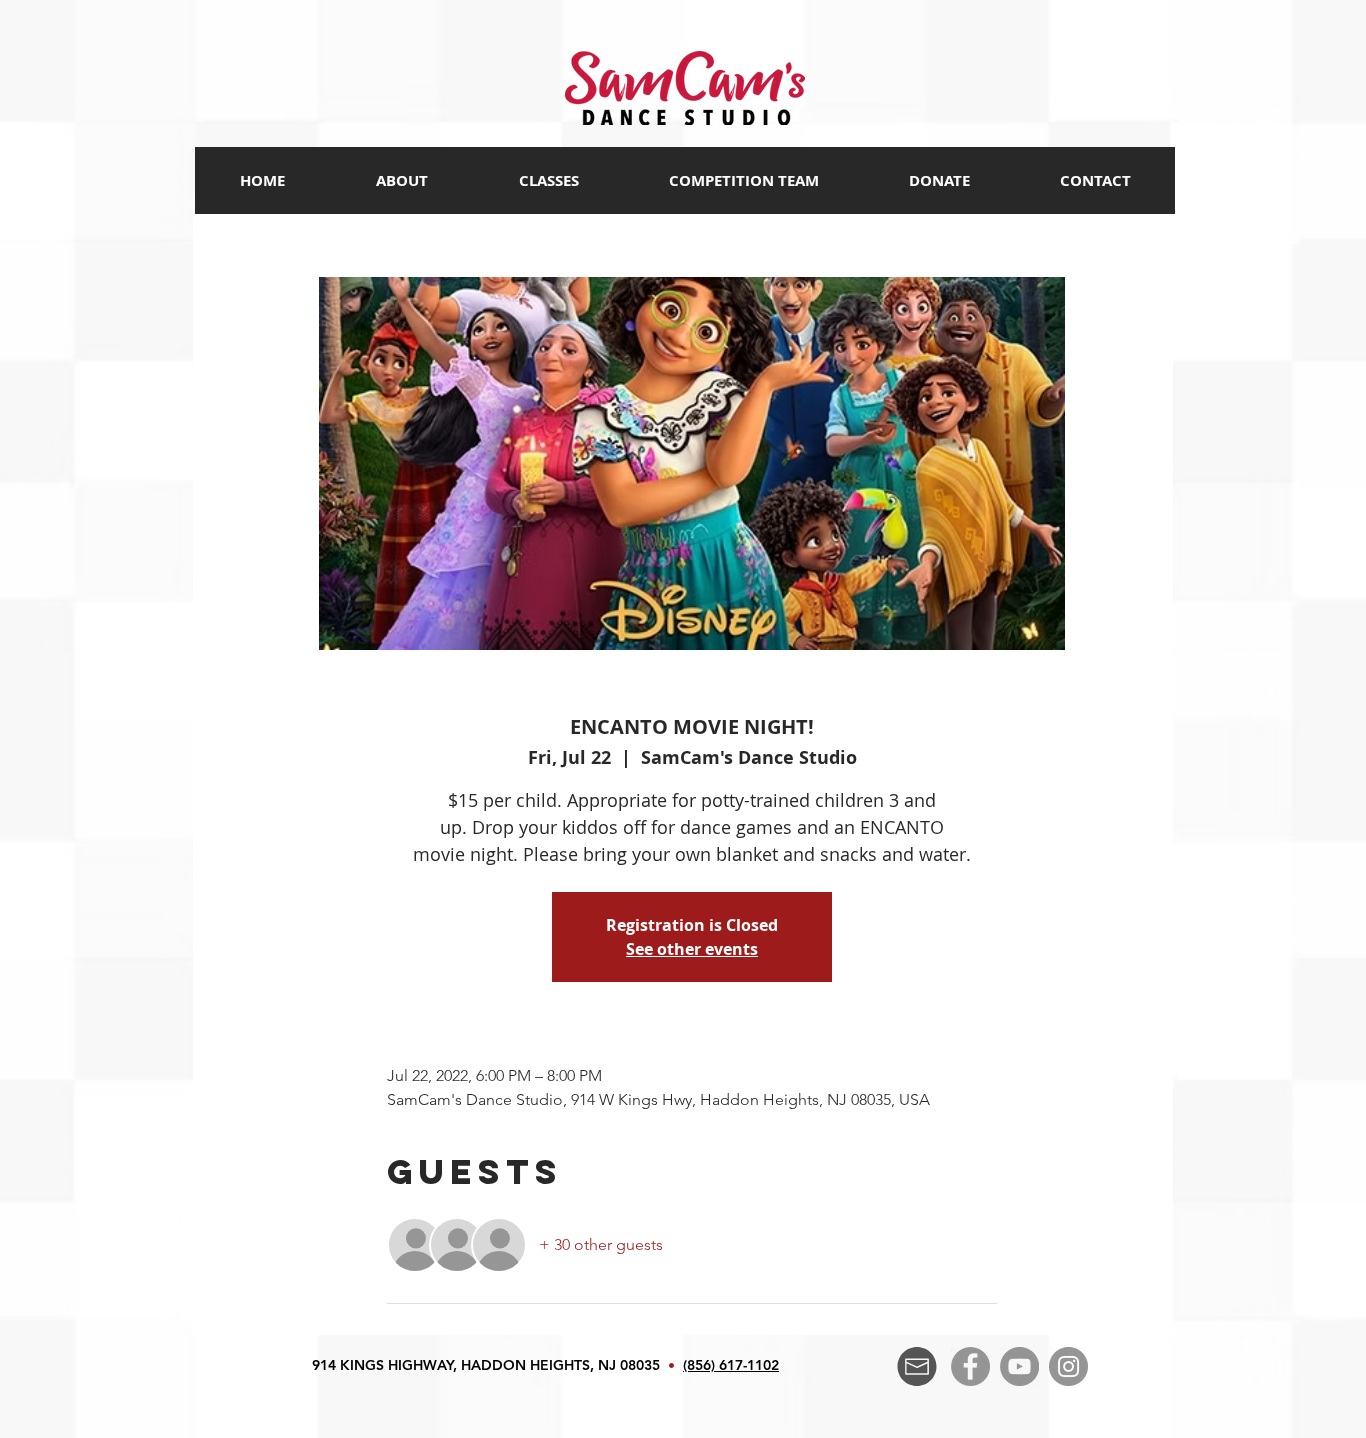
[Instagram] (1068, 1366)
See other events (692, 949)
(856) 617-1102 (731, 1365)
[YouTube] (1019, 1366)
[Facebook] (970, 1366)
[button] (548, 180)
